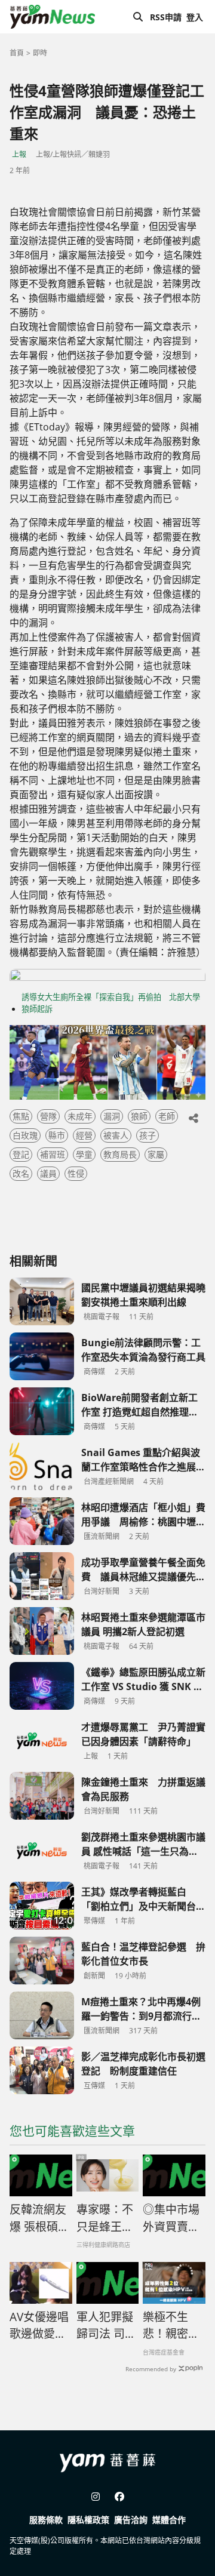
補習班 (53, 1154)
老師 (167, 1116)
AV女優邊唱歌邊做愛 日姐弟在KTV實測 (39, 2326)
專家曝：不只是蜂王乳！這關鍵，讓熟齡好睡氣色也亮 (105, 2218)
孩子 (148, 1135)
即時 (40, 53)
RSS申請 (166, 17)
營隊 (48, 1116)
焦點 (21, 1116)
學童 (84, 1154)
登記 (21, 1154)
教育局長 (120, 1154)
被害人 (116, 1135)
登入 (195, 17)
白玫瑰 (25, 1135)
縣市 (57, 1135)
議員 (48, 1173)
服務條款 (46, 2520)
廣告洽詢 (131, 2520)
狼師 (139, 1116)
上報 (19, 154)
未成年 (80, 1116)
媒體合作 (169, 2520)
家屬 (156, 1154)
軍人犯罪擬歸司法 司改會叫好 (106, 2326)
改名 (21, 1173)
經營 (84, 1135)
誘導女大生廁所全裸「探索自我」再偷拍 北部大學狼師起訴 (111, 1003)
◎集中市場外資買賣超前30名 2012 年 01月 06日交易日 (173, 2218)
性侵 (76, 1173)
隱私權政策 (88, 2520)
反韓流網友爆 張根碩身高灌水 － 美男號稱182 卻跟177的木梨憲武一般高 (39, 2218)
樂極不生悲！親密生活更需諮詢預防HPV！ (171, 2326)
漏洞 (112, 1116)
